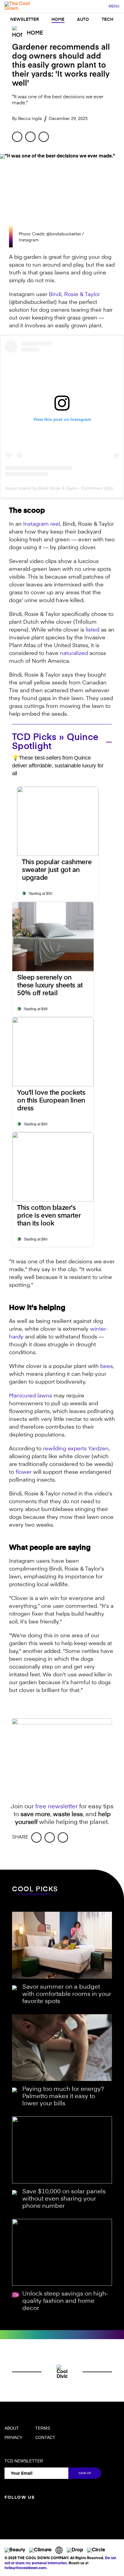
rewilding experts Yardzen (76, 1449)
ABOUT (12, 2428)
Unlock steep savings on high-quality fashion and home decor (65, 2301)
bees (107, 1366)
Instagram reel (42, 524)
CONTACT (45, 2437)
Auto (83, 20)
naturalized (74, 653)
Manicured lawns (31, 1396)
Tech (107, 20)
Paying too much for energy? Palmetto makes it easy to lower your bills (63, 2097)
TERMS (43, 2428)
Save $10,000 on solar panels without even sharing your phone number (64, 2199)
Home (58, 20)
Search (101, 7)
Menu (114, 6)
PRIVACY (13, 2437)
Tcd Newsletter (24, 2461)
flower (24, 1472)
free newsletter (56, 1807)
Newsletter (25, 20)
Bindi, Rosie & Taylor (74, 295)
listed (93, 630)
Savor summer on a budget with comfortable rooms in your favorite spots (67, 1994)
